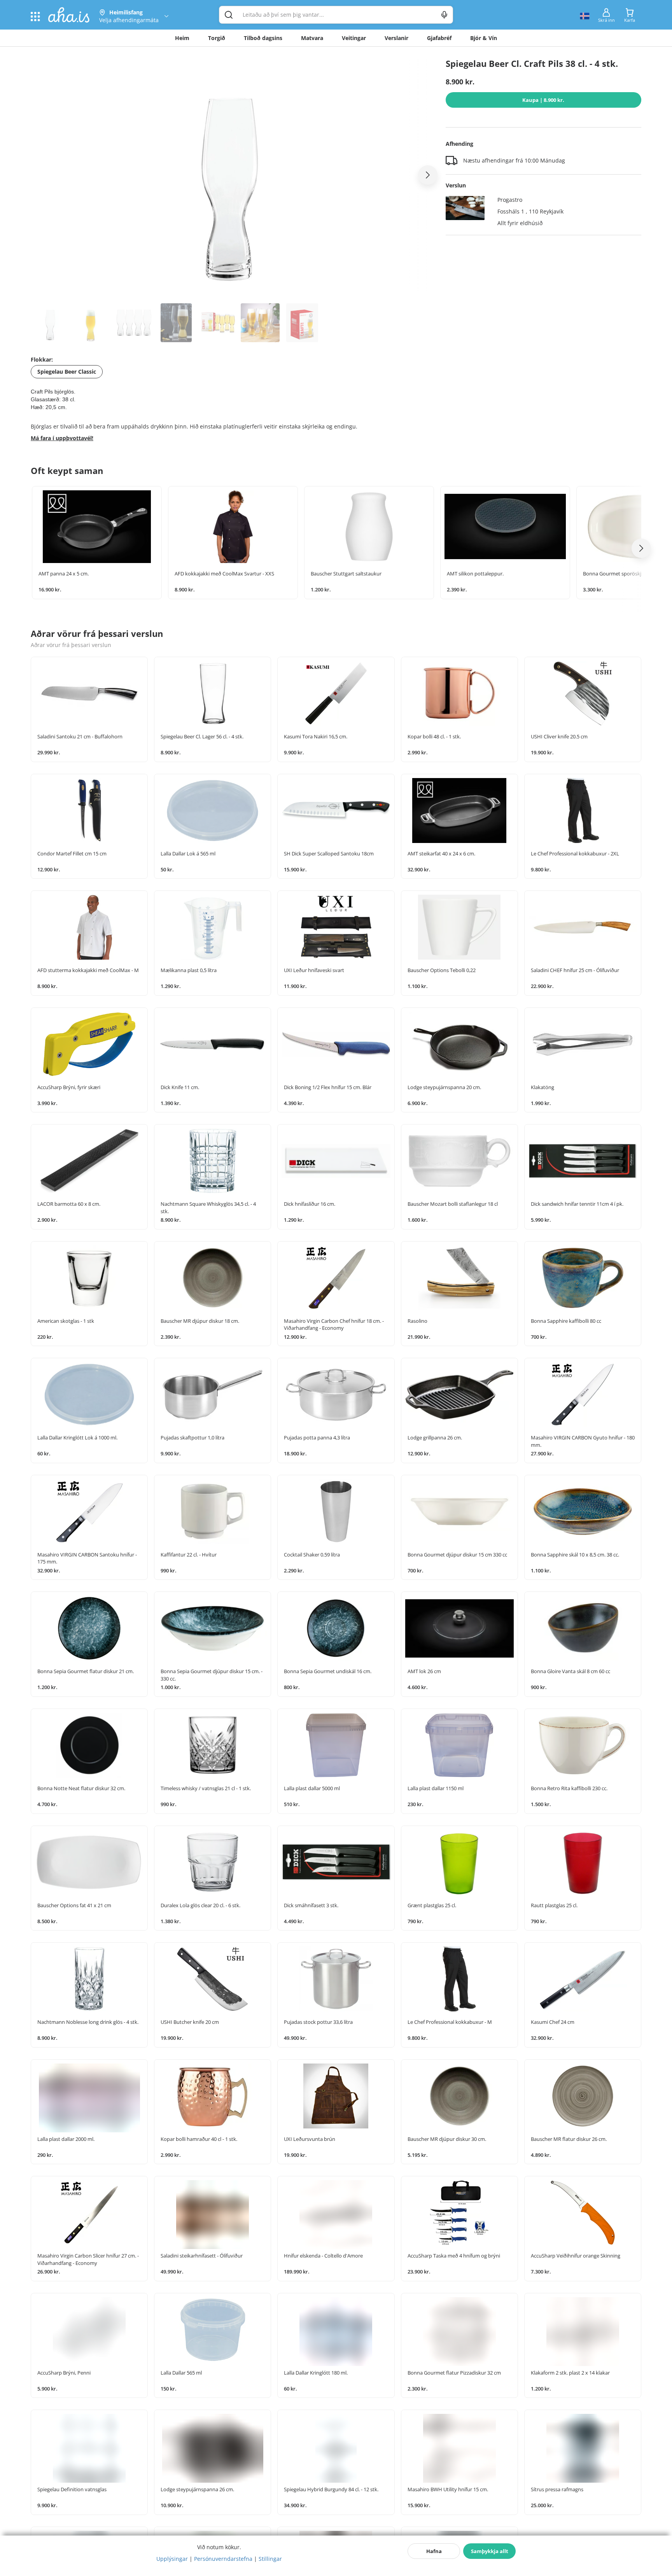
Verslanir (396, 38)
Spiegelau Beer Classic (67, 372)
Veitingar (354, 38)
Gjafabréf (439, 38)
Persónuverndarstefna (223, 2559)
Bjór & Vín (484, 38)
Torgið (217, 38)
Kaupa (543, 100)
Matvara (312, 38)
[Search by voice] (444, 15)
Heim (182, 38)
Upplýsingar (172, 2559)
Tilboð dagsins (263, 38)
